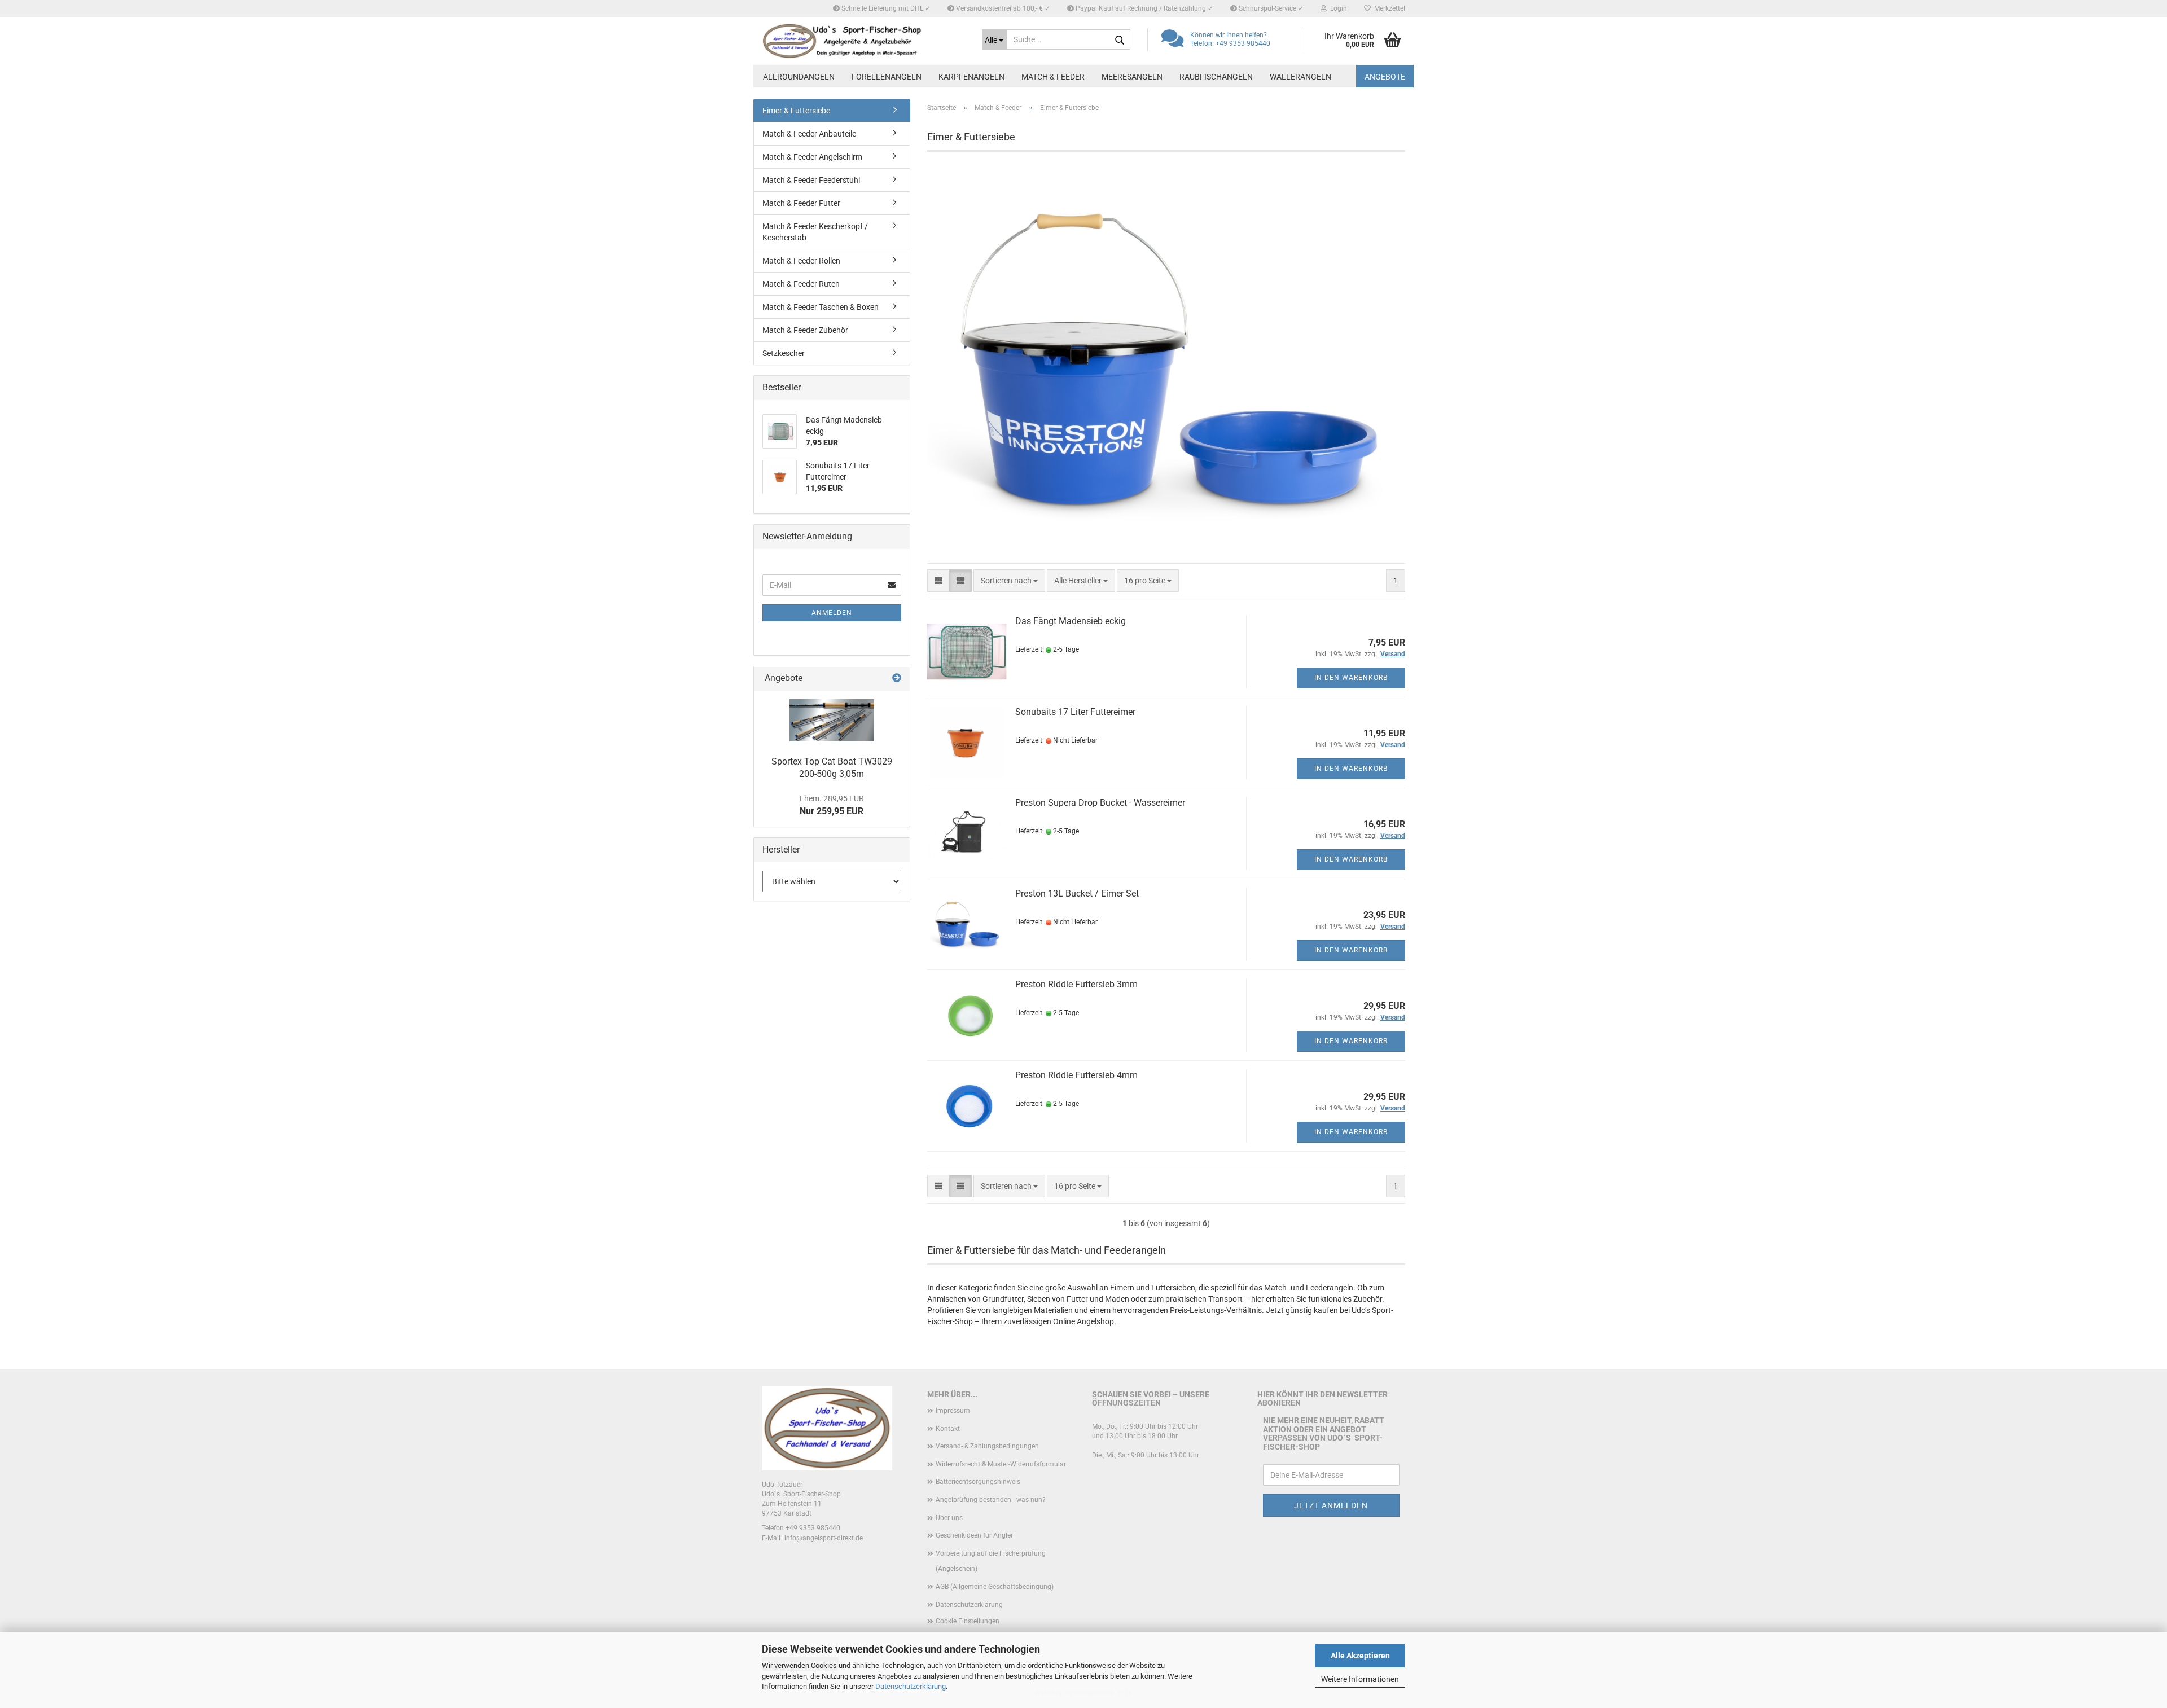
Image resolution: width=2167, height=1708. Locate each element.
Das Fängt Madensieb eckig (1071, 621)
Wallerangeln (1300, 77)
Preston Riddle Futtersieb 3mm (1076, 984)
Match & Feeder (1053, 77)
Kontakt (948, 1429)
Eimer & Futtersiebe (796, 111)
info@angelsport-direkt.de (824, 1538)
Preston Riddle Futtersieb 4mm (1076, 1075)
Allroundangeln (799, 77)
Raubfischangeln (1216, 77)
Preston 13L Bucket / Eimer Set (1077, 893)
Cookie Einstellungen (968, 1621)
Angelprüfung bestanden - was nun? (991, 1500)
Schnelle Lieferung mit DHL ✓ (885, 8)
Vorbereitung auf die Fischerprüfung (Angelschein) (991, 1561)
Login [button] (1337, 8)
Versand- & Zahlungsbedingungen (987, 1446)
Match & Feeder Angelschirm (812, 157)
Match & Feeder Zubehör (805, 330)
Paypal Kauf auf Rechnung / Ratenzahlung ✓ (1144, 8)
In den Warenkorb (1351, 678)
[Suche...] (1120, 40)
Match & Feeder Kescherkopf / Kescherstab (815, 232)
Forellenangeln (887, 77)
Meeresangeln (1132, 77)
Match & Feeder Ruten (801, 284)
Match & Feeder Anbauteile (809, 134)
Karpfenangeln (971, 77)
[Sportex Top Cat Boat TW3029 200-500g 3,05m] (832, 720)
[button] (938, 581)
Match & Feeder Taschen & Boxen (821, 307)
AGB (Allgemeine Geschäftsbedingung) (995, 1587)
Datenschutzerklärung (911, 1686)
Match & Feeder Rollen (801, 261)
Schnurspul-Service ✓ (1270, 8)
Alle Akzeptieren (1360, 1656)
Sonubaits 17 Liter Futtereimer (1075, 712)
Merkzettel (1388, 8)
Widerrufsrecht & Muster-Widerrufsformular (1001, 1464)
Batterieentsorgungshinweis (978, 1482)
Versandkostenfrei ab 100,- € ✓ (1002, 8)
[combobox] (1009, 581)
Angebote (1385, 77)
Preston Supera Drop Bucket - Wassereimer (1100, 803)
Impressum (953, 1411)
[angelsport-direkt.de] (863, 41)
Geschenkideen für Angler (974, 1535)
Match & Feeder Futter (801, 203)
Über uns (949, 1518)
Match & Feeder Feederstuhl (811, 180)
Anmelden (832, 613)
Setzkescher (784, 353)
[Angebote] (897, 679)
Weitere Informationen (1360, 1679)
